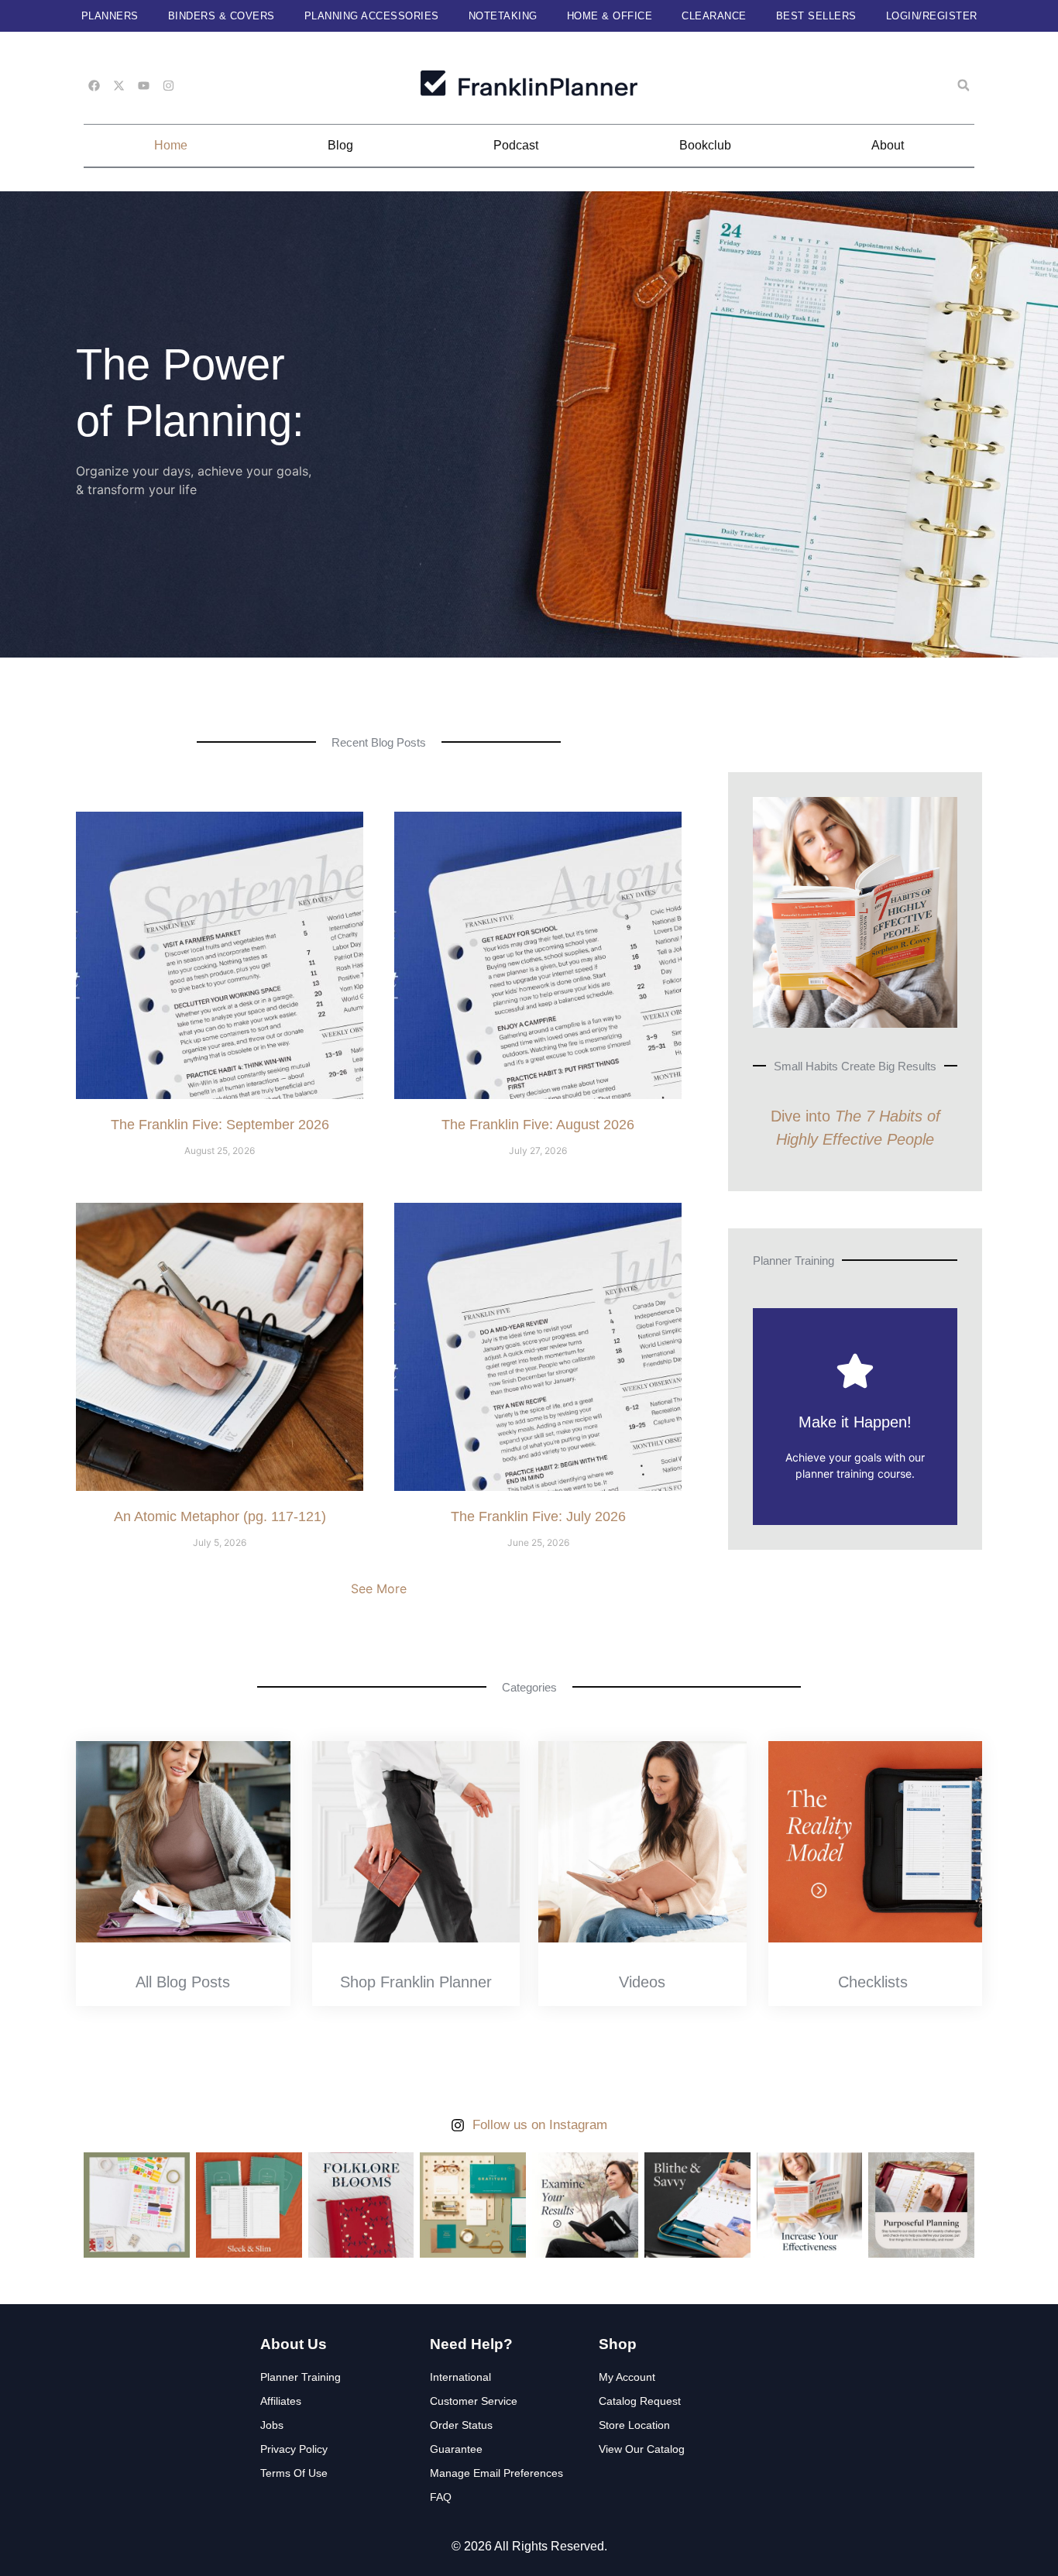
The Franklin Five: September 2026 (220, 1125)
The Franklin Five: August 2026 (538, 1125)
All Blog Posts (183, 1982)
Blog (340, 145)
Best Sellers (816, 16)
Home (171, 145)
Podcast (516, 145)
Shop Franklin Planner (416, 1982)
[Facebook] (94, 86)
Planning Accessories (372, 16)
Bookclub (705, 145)
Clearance (714, 16)
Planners (110, 16)
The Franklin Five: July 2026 (538, 1516)
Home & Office (610, 16)
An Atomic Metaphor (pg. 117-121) (220, 1516)
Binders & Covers (222, 16)
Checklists (873, 1982)
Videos (642, 1982)
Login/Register (932, 16)
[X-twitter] (119, 86)
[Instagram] (168, 86)
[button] (964, 85)
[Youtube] (144, 86)
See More (379, 1589)
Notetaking (503, 16)
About (888, 145)
